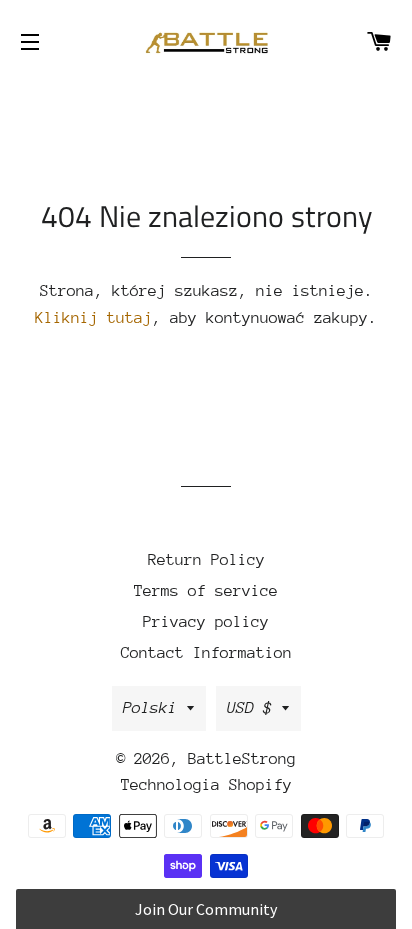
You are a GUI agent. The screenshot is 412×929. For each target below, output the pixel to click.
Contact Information (206, 653)
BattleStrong (242, 759)
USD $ (249, 708)
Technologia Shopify (206, 785)
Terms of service (206, 591)
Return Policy (206, 560)
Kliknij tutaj (93, 318)
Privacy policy (206, 622)
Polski (150, 708)
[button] (205, 909)
